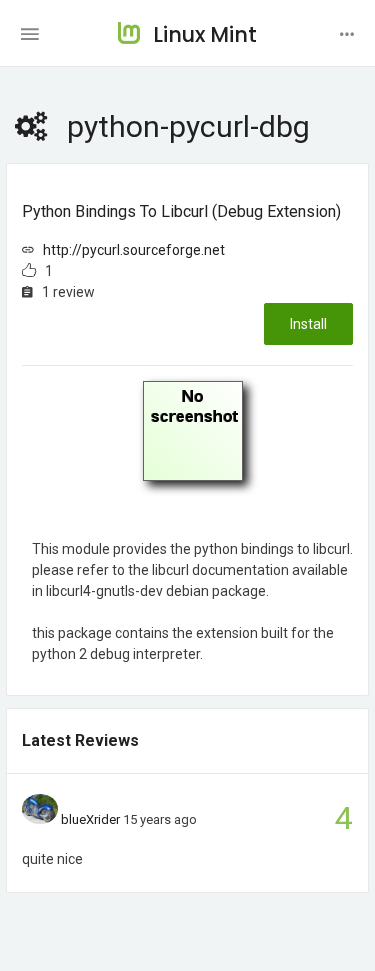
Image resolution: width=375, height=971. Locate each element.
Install (308, 324)
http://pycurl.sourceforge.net (134, 250)
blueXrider (90, 819)
